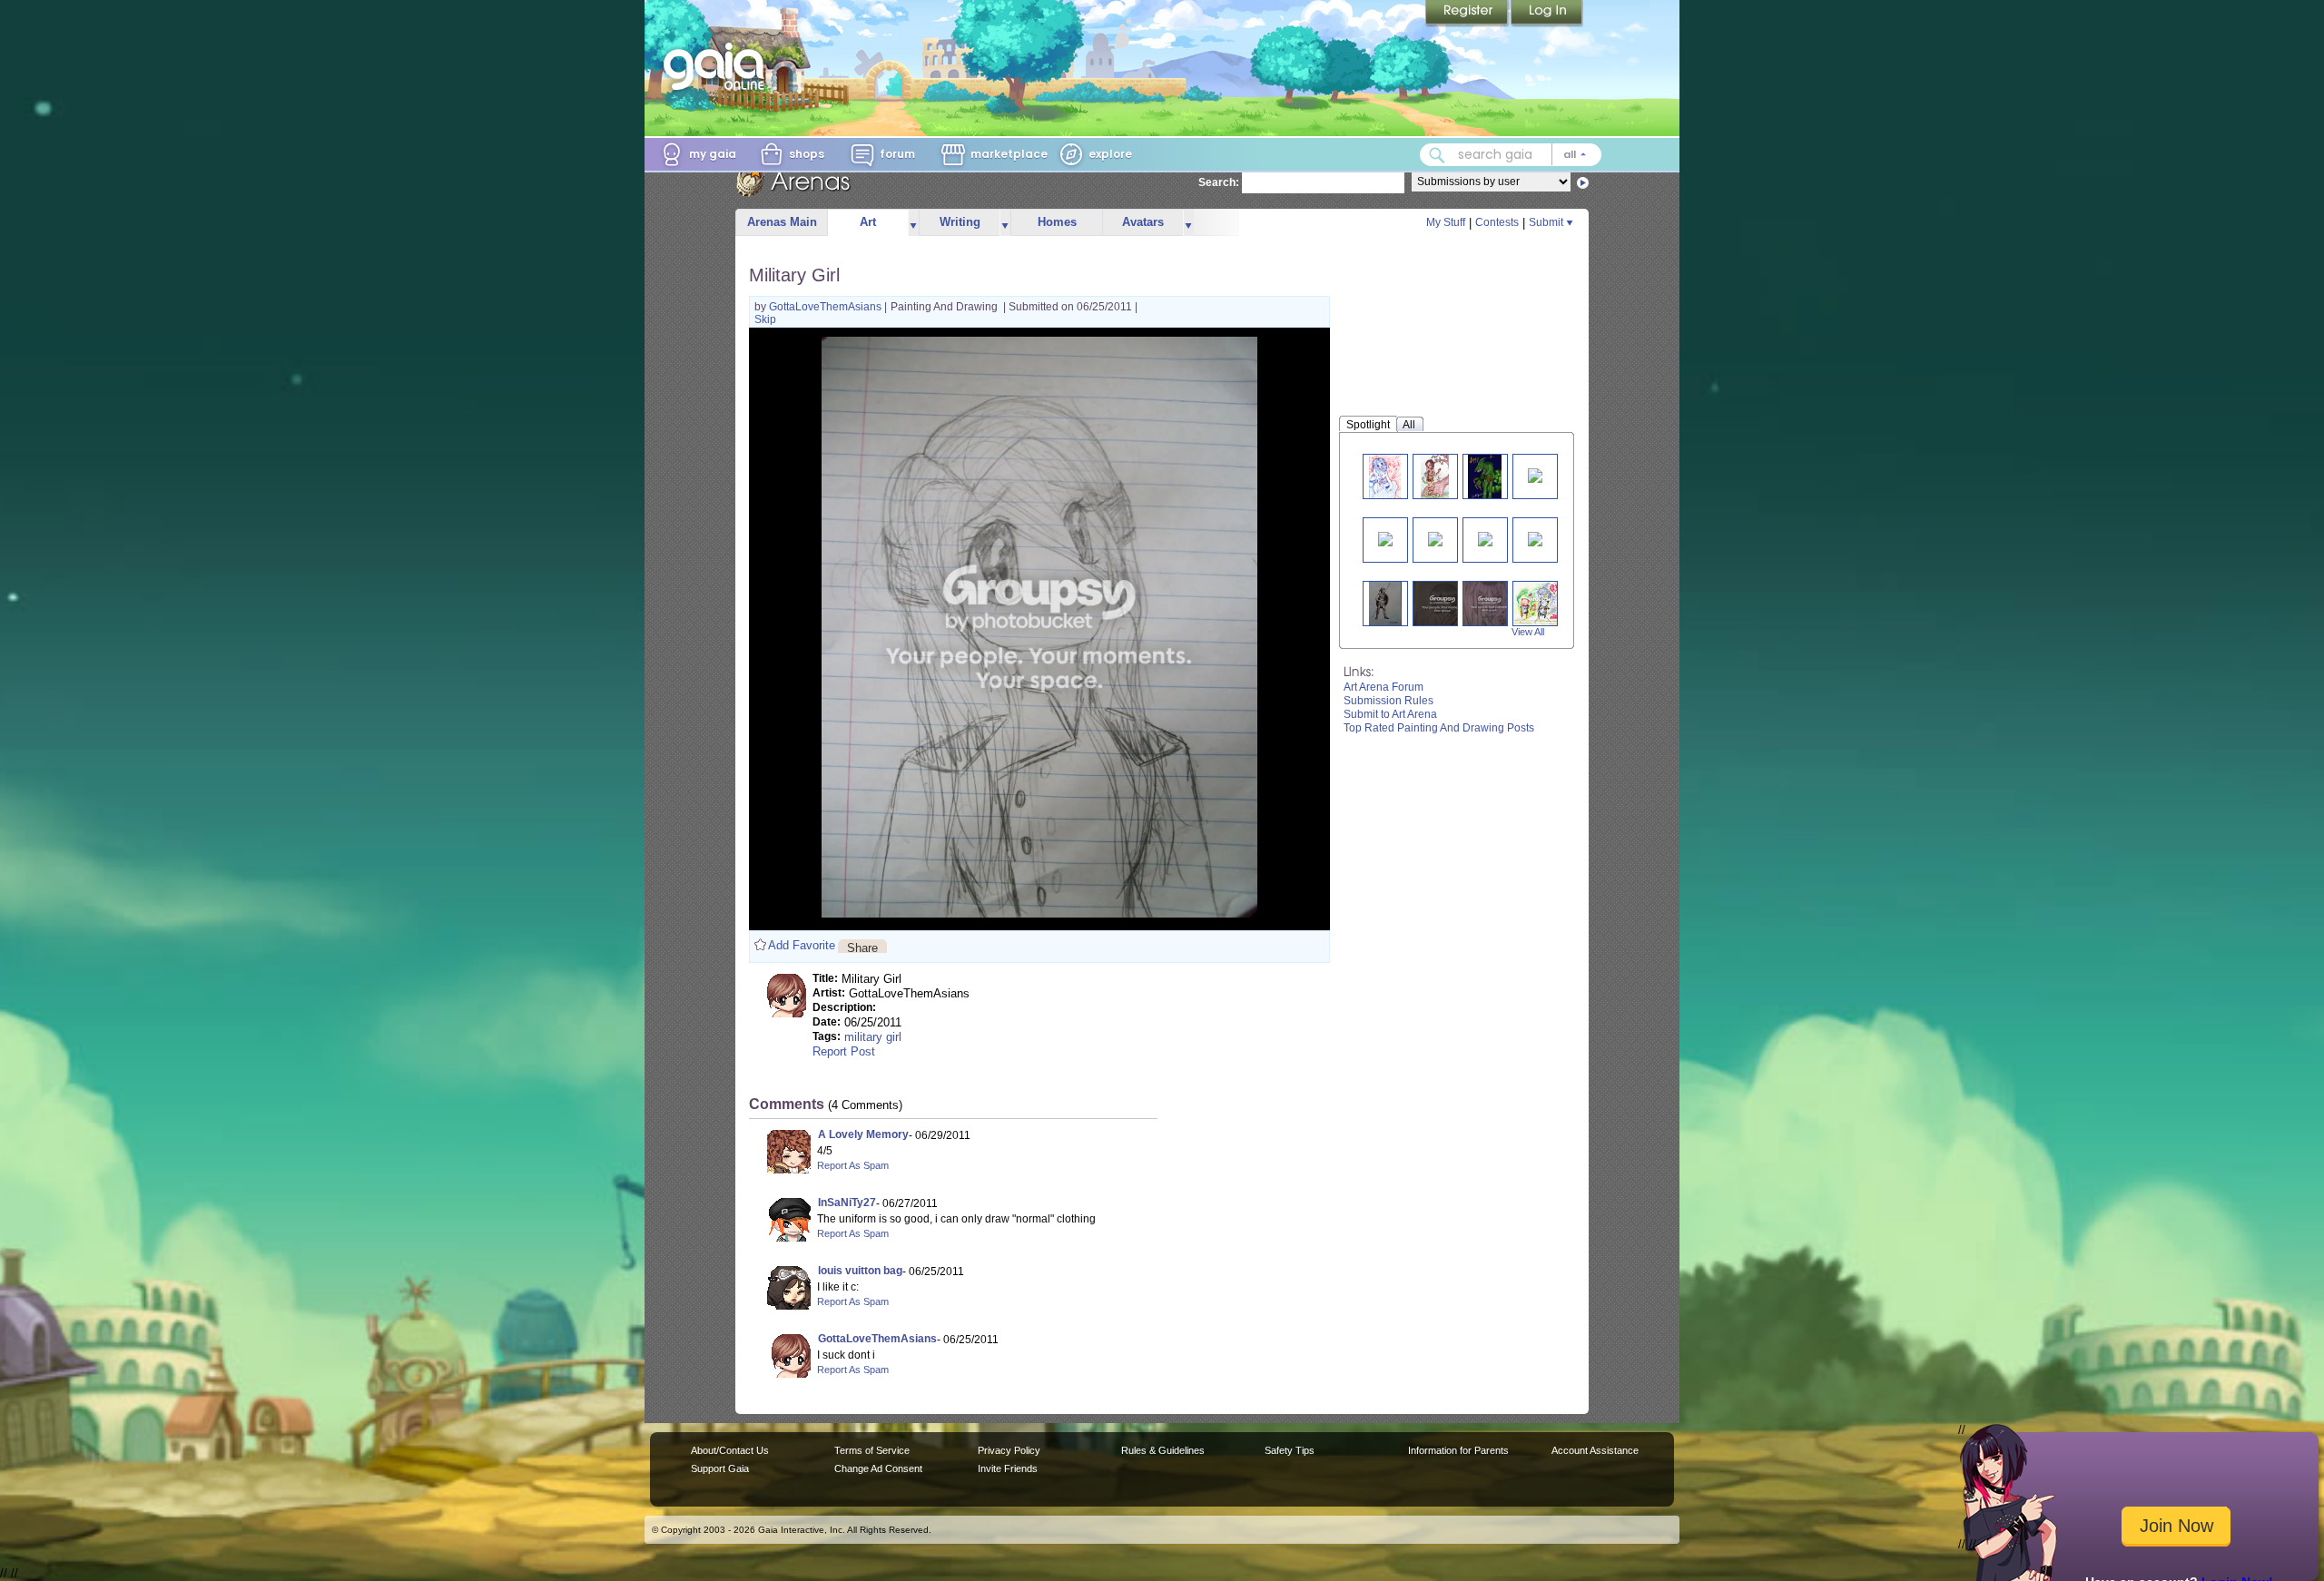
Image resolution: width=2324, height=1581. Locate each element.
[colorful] (1485, 538)
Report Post (844, 1051)
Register (1468, 14)
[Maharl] (1490, 603)
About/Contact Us (730, 1450)
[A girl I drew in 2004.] (1535, 474)
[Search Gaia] (1437, 155)
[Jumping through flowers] (1435, 538)
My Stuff (1446, 222)
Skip (765, 319)
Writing (960, 222)
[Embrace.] (1443, 603)
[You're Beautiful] (1541, 603)
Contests (1497, 222)
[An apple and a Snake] (1435, 476)
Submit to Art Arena (1390, 714)
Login (1547, 14)
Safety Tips (1290, 1450)
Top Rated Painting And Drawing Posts (1439, 728)
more (913, 223)
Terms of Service (872, 1450)
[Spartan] (1385, 603)
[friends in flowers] (1535, 538)
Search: (1219, 182)
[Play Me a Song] (1385, 476)
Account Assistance (1595, 1450)
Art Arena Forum (1384, 687)
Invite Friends (1008, 1468)
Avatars (1143, 222)
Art (868, 222)
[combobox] (1511, 155)
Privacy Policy (1009, 1450)
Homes (1057, 222)
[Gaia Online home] (718, 66)
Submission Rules (1388, 701)
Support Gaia (720, 1468)
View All (1528, 632)
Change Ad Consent (878, 1468)
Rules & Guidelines (1163, 1450)
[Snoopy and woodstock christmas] (1385, 538)
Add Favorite (802, 945)
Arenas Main (782, 222)
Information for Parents (1458, 1450)
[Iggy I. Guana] (1485, 476)
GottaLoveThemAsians (827, 307)
